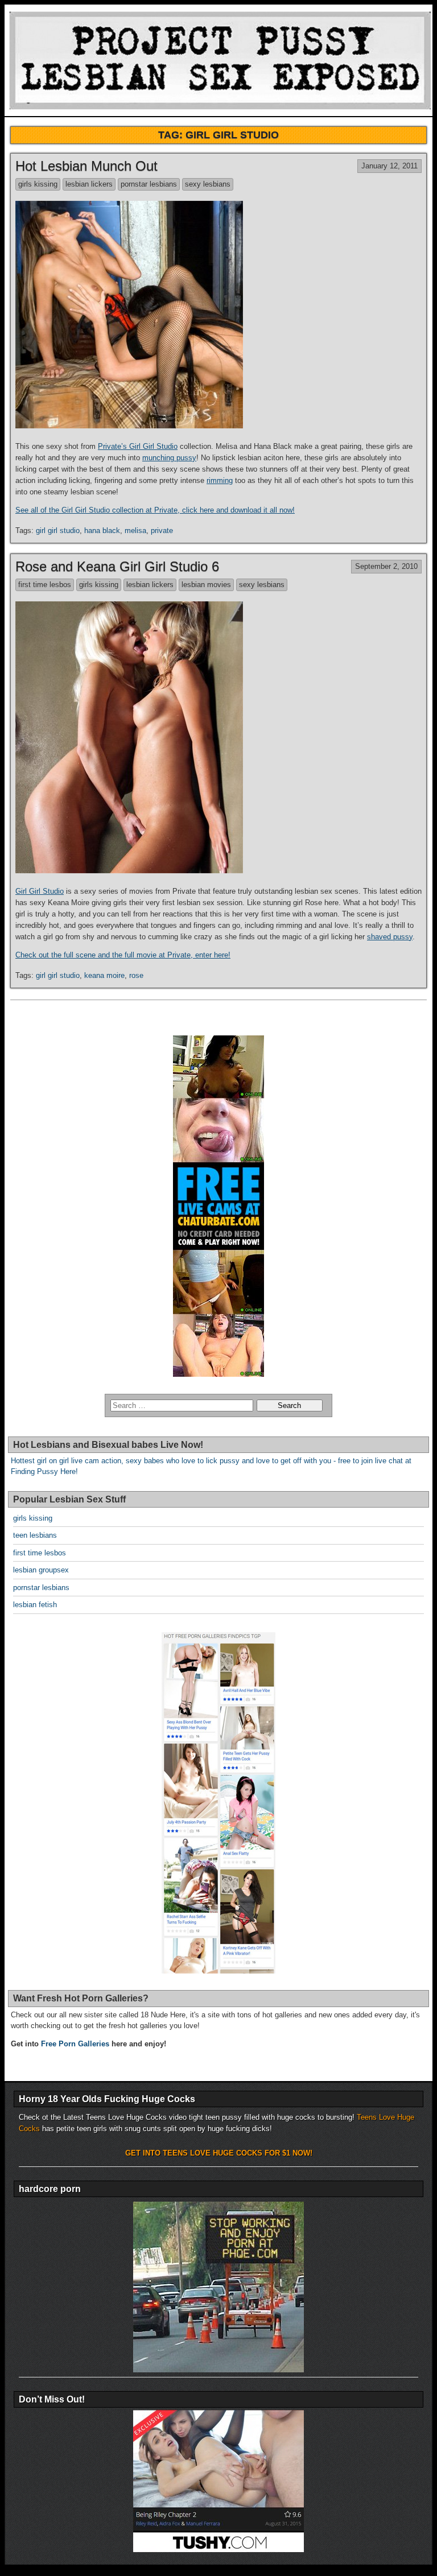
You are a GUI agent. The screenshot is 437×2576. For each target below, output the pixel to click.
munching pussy (169, 458)
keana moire (104, 975)
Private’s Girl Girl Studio (138, 446)
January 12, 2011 (389, 166)
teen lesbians (35, 1535)
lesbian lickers (89, 184)
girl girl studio (58, 531)
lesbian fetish (35, 1605)
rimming (220, 480)
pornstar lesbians (149, 184)
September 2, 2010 (386, 566)
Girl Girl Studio (40, 891)
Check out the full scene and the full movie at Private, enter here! (123, 955)
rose (136, 975)
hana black (102, 531)
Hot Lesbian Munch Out (86, 166)
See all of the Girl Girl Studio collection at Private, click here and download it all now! (155, 510)
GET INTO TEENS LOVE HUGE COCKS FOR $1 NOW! (219, 2153)
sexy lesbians (208, 184)
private (162, 531)
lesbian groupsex (41, 1570)
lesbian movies (206, 585)
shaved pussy (390, 937)
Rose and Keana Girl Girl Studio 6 (117, 566)
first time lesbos (45, 585)
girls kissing (38, 184)
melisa (135, 531)
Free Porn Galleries (75, 2044)
